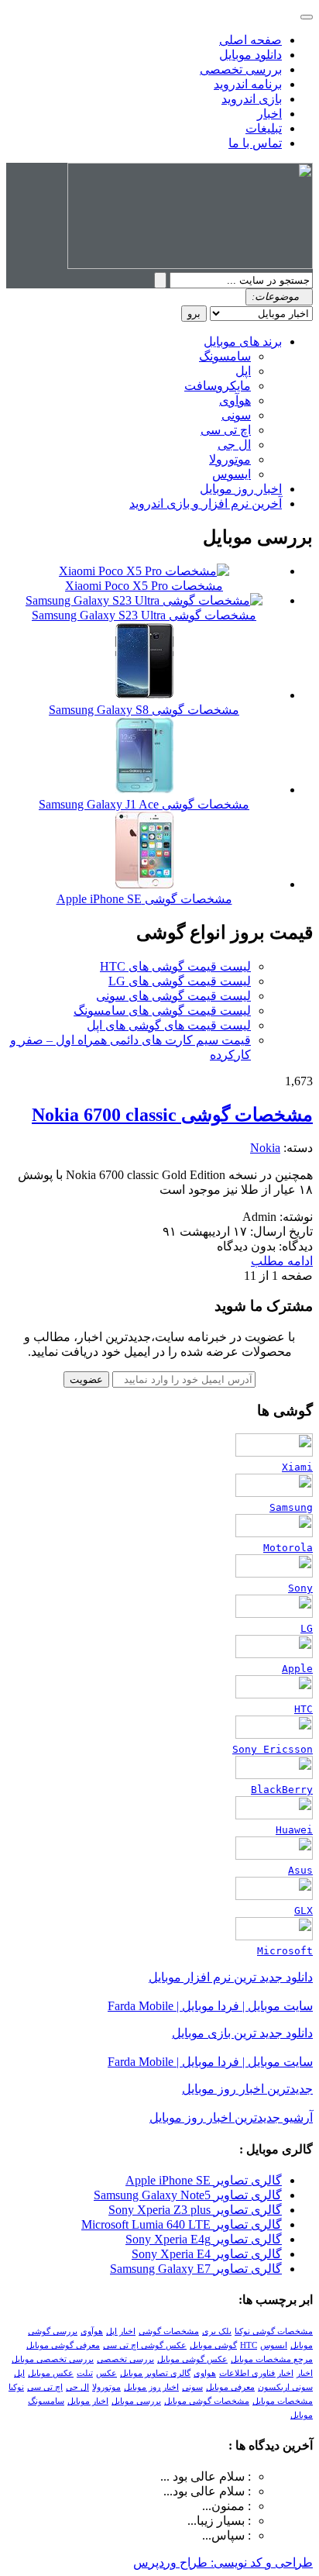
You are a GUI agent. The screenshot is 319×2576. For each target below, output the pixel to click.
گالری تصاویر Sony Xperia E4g (204, 2239)
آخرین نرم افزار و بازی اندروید (206, 503)
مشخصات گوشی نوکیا (274, 2331)
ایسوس (232, 474)
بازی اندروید (252, 99)
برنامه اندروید (248, 84)
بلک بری (217, 2331)
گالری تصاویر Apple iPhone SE (204, 2180)
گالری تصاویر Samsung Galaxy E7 (196, 2269)
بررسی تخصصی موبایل (53, 2359)
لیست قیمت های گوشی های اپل (169, 1025)
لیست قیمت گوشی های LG (180, 981)
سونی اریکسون (285, 2387)
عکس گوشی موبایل (192, 2359)
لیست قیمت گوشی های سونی (173, 996)
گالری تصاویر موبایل (155, 2373)
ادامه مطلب (282, 1261)
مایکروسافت (218, 386)
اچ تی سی (226, 430)
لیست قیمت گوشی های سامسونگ (162, 1010)
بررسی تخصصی (241, 69)
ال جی (234, 445)
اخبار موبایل (88, 2401)
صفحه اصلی (250, 40)
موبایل (302, 2415)
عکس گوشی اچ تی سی (145, 2345)
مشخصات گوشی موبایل (207, 2401)
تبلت (85, 2373)
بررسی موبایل (136, 2401)
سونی (236, 415)
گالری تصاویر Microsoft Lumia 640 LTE (182, 2224)
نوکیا (16, 2387)
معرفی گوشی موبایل (63, 2345)
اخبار (269, 114)
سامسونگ (225, 356)
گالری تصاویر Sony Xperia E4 (207, 2254)
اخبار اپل (121, 2331)
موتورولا (230, 459)
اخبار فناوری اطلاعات (256, 2373)
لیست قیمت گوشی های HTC (175, 966)
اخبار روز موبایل (241, 489)
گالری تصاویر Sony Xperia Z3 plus (195, 2210)
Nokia (265, 1148)
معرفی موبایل (230, 2387)
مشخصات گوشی (169, 2331)
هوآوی (235, 400)
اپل (243, 371)
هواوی (205, 2373)
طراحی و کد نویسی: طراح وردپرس (223, 2562)
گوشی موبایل (213, 2345)
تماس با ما (255, 143)
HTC (249, 2345)
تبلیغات (264, 128)
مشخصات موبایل (283, 2401)
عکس (106, 2373)
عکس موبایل (51, 2373)
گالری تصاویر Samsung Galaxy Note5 (188, 2195)
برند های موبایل (243, 341)
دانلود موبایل (250, 55)
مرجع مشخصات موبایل (272, 2359)
